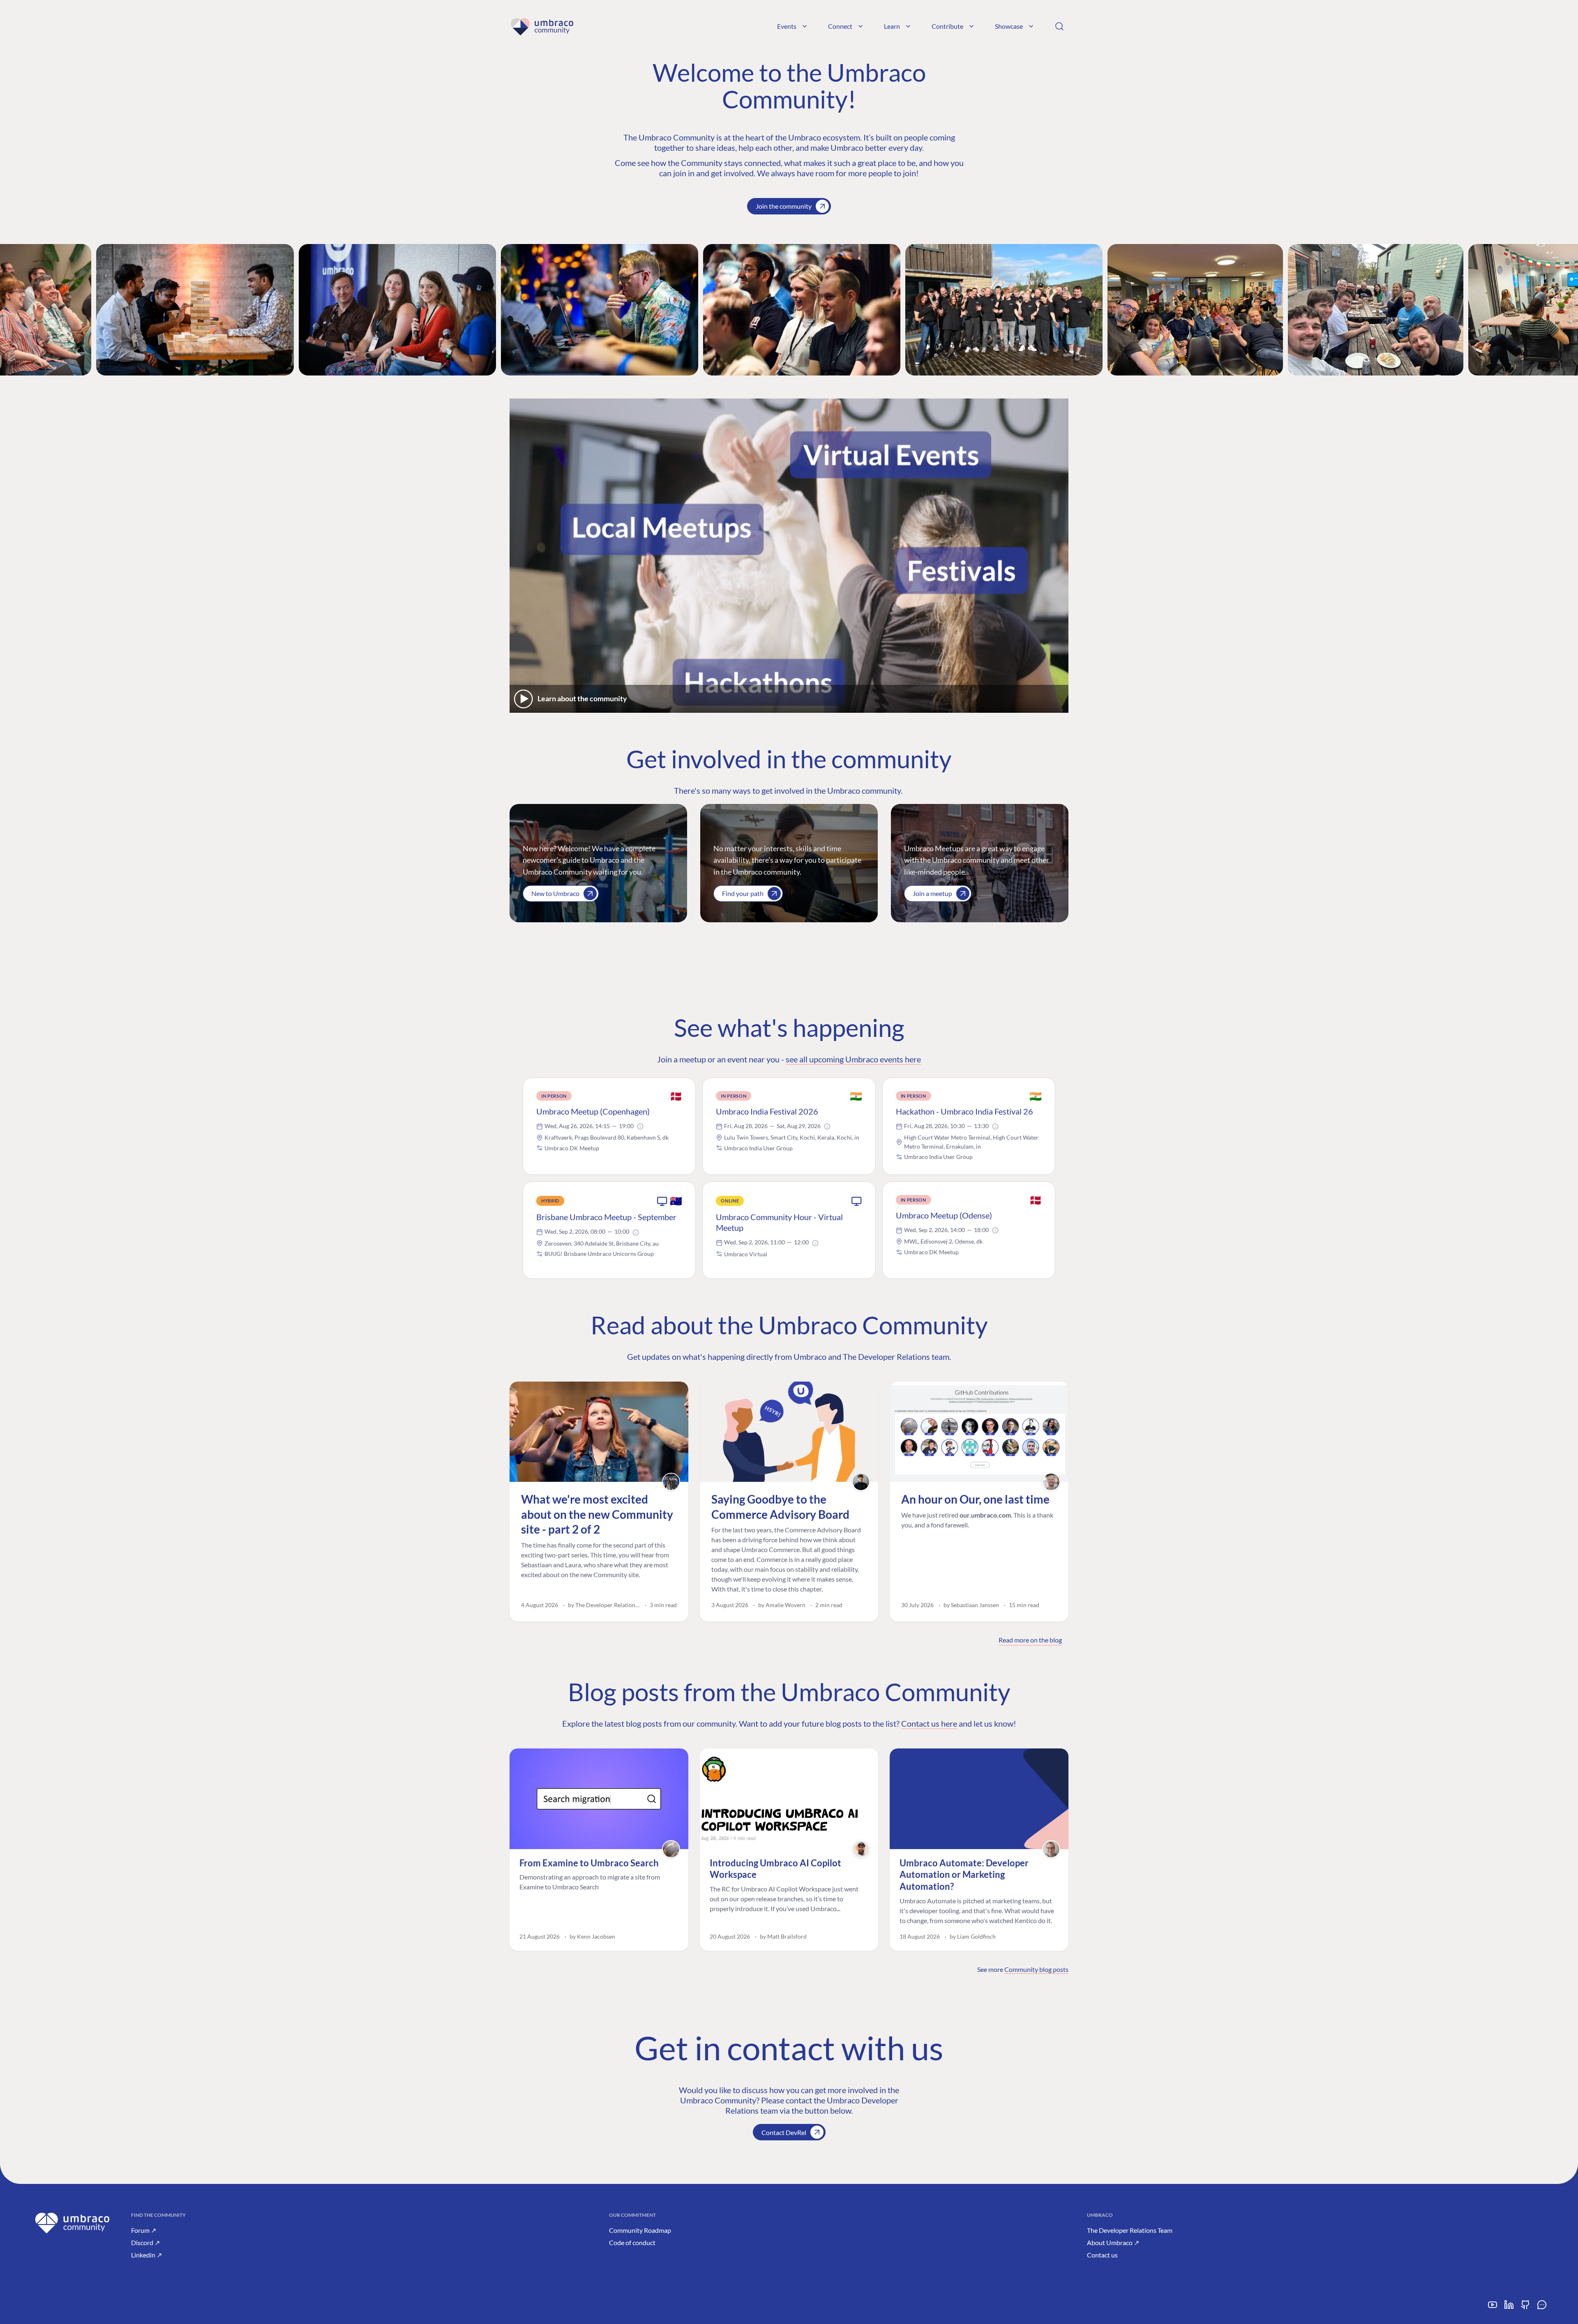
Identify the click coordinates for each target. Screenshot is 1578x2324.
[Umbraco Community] (542, 26)
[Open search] (1059, 26)
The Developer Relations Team (1130, 2230)
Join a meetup (932, 893)
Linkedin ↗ (146, 2255)
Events (787, 26)
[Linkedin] (1509, 2308)
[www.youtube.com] (1493, 2308)
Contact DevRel (784, 2132)
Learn (892, 26)
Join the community (784, 206)
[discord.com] (1542, 2308)
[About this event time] (640, 1126)
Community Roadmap (640, 2230)
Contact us (1102, 2255)
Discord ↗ (145, 2242)
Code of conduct (632, 2242)
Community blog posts (1036, 1969)
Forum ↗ (144, 2230)
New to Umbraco (555, 893)
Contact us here (929, 1723)
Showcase (1009, 26)
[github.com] (1525, 2308)
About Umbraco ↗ (1113, 2242)
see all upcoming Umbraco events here (853, 1059)
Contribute (947, 26)
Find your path (743, 893)
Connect (840, 26)
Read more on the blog (1030, 1640)
